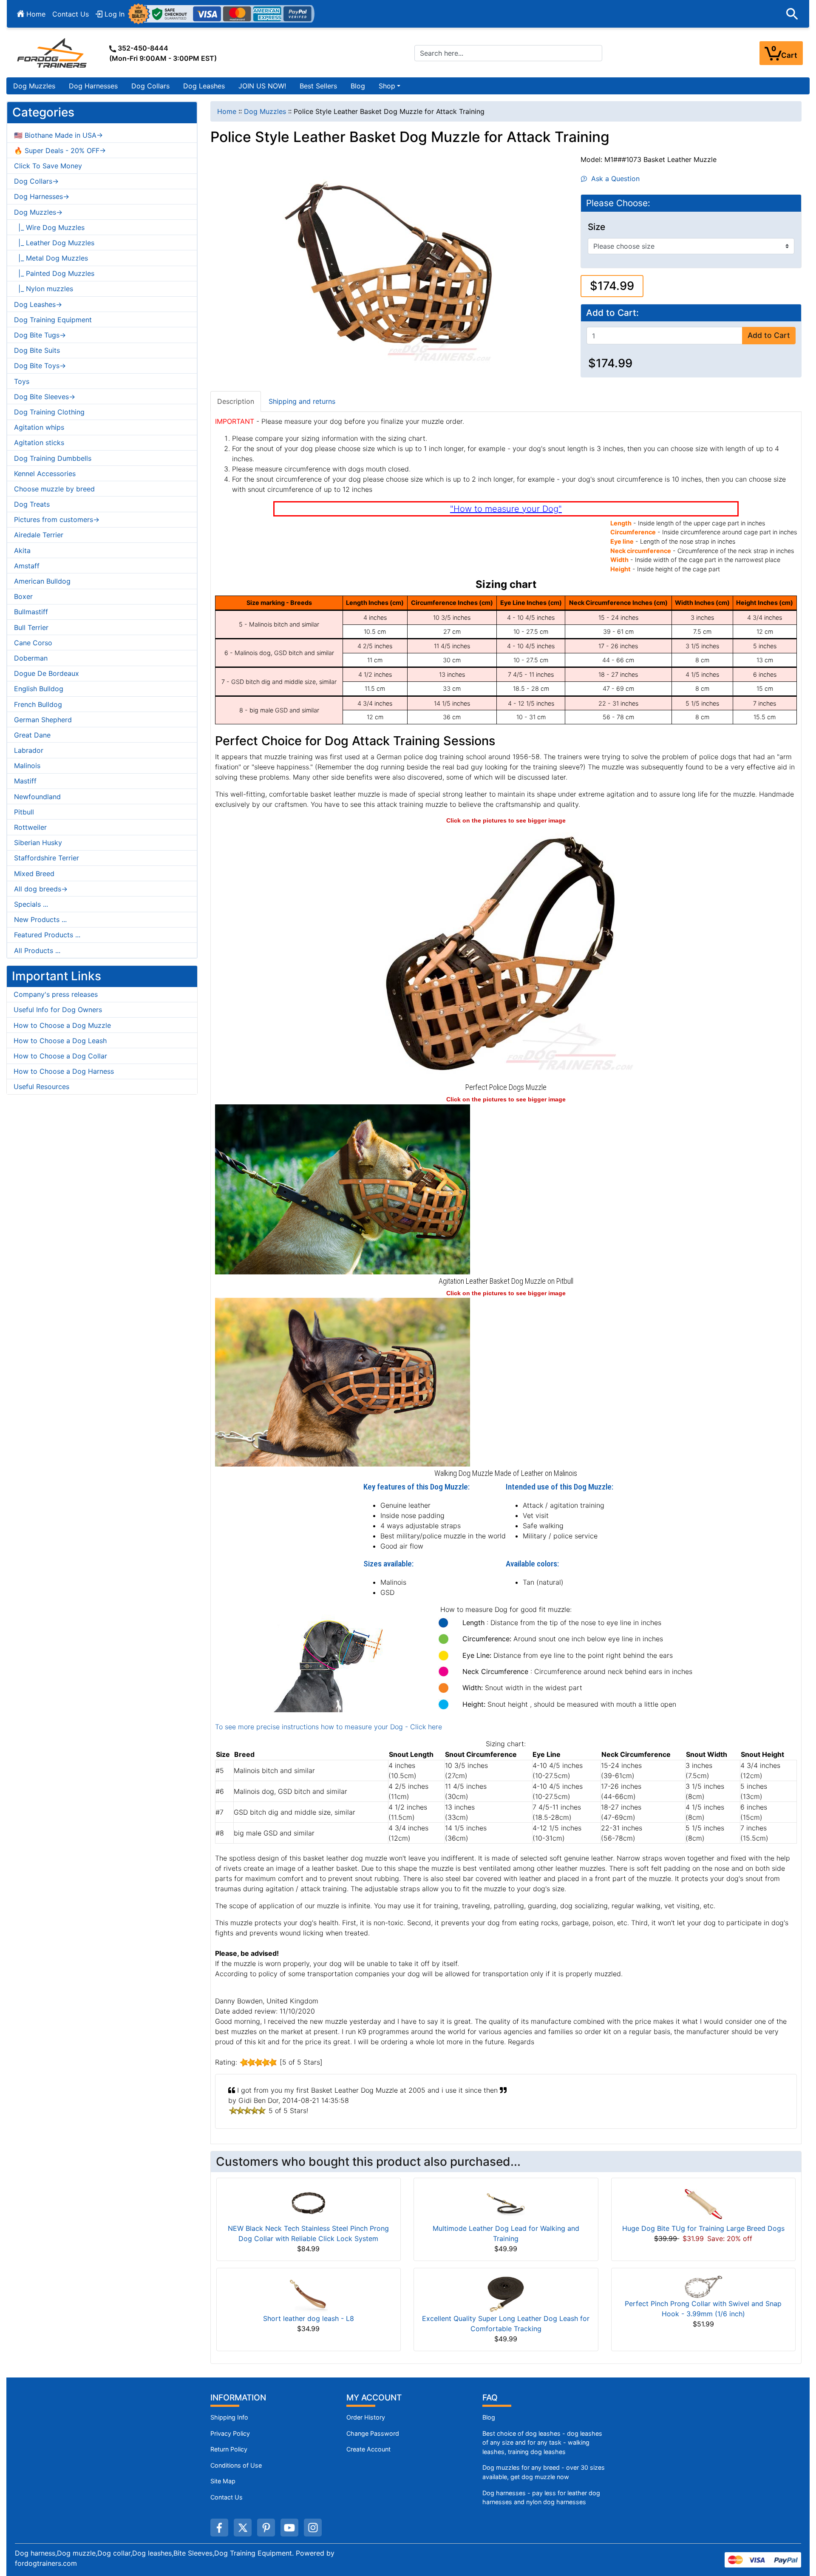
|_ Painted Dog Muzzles (54, 273)
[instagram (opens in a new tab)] (313, 2528)
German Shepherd (43, 720)
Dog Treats (32, 504)
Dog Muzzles (34, 86)
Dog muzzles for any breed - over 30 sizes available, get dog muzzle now (544, 2472)
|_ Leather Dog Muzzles (54, 243)
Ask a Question (613, 179)
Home (35, 14)
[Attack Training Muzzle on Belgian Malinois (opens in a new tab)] (343, 1382)
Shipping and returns (302, 401)
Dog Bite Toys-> (40, 366)
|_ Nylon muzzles (44, 289)
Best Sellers (318, 86)
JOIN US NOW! (262, 86)
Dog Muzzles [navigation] (265, 111)
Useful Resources (41, 1087)
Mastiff (25, 781)
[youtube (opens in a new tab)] (289, 2528)
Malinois (27, 766)
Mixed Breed (34, 874)
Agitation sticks (39, 443)
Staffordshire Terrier (47, 858)
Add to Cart (769, 335)
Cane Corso (33, 643)
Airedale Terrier (39, 535)
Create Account (368, 2449)
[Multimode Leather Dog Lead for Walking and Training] (506, 2204)
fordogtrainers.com (46, 2563)
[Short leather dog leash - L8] (309, 2294)
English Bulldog (39, 689)
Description (236, 401)
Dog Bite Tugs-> (40, 335)
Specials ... (31, 904)
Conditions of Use (236, 2465)
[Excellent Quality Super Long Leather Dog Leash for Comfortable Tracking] (506, 2294)
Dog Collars (150, 86)
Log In (113, 14)
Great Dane (32, 735)
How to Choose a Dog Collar (60, 1056)
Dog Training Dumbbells (53, 458)
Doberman (31, 658)
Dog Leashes (204, 86)
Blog (358, 86)
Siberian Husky (38, 843)
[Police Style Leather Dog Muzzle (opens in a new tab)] (343, 1189)
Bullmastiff (31, 612)
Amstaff (27, 566)
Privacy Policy (230, 2433)
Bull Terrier (31, 627)
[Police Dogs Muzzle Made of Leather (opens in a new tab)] (506, 952)
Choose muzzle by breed (54, 489)
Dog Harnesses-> (42, 196)
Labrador (29, 750)
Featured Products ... (47, 935)
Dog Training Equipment (53, 320)
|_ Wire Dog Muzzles (49, 227)
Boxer (23, 596)
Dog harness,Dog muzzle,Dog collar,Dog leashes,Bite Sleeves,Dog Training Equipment (153, 2553)
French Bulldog (38, 704)
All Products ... (37, 950)
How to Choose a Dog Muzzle (62, 1025)
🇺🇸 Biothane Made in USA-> (58, 135)
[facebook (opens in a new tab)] (219, 2528)
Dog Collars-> (36, 181)
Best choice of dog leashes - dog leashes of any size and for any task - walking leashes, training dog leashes (542, 2443)
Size (596, 227)
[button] (792, 14)
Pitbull (24, 812)
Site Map (223, 2481)
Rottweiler (30, 827)
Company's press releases (56, 994)
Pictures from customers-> (57, 519)
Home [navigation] (227, 111)
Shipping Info (229, 2417)
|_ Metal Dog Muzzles (51, 258)
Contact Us (71, 14)
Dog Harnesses (93, 86)
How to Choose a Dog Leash (60, 1041)
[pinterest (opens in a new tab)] (266, 2528)
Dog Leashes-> (38, 304)
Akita (22, 550)
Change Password (373, 2433)
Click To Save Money (48, 166)
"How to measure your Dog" (506, 509)
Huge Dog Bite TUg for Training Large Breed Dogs (703, 2228)
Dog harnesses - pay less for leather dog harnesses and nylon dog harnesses (541, 2498)
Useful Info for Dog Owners (58, 1010)
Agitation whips (39, 427)
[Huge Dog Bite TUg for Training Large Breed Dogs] (703, 2204)
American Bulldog (42, 581)
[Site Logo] (53, 53)
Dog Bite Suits (37, 350)
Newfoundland (37, 797)
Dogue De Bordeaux (47, 673)
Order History (366, 2417)
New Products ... (40, 919)
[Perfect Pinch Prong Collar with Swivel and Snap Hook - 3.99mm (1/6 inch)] (703, 2286)
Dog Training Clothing (49, 412)
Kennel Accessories (45, 474)
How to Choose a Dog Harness (64, 1071)
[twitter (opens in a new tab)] (243, 2528)
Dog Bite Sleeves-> (45, 397)
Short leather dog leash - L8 (309, 2318)
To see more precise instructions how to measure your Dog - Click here (329, 1727)
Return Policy (229, 2449)
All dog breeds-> (41, 889)
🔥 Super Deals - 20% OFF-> (60, 150)
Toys (22, 381)
